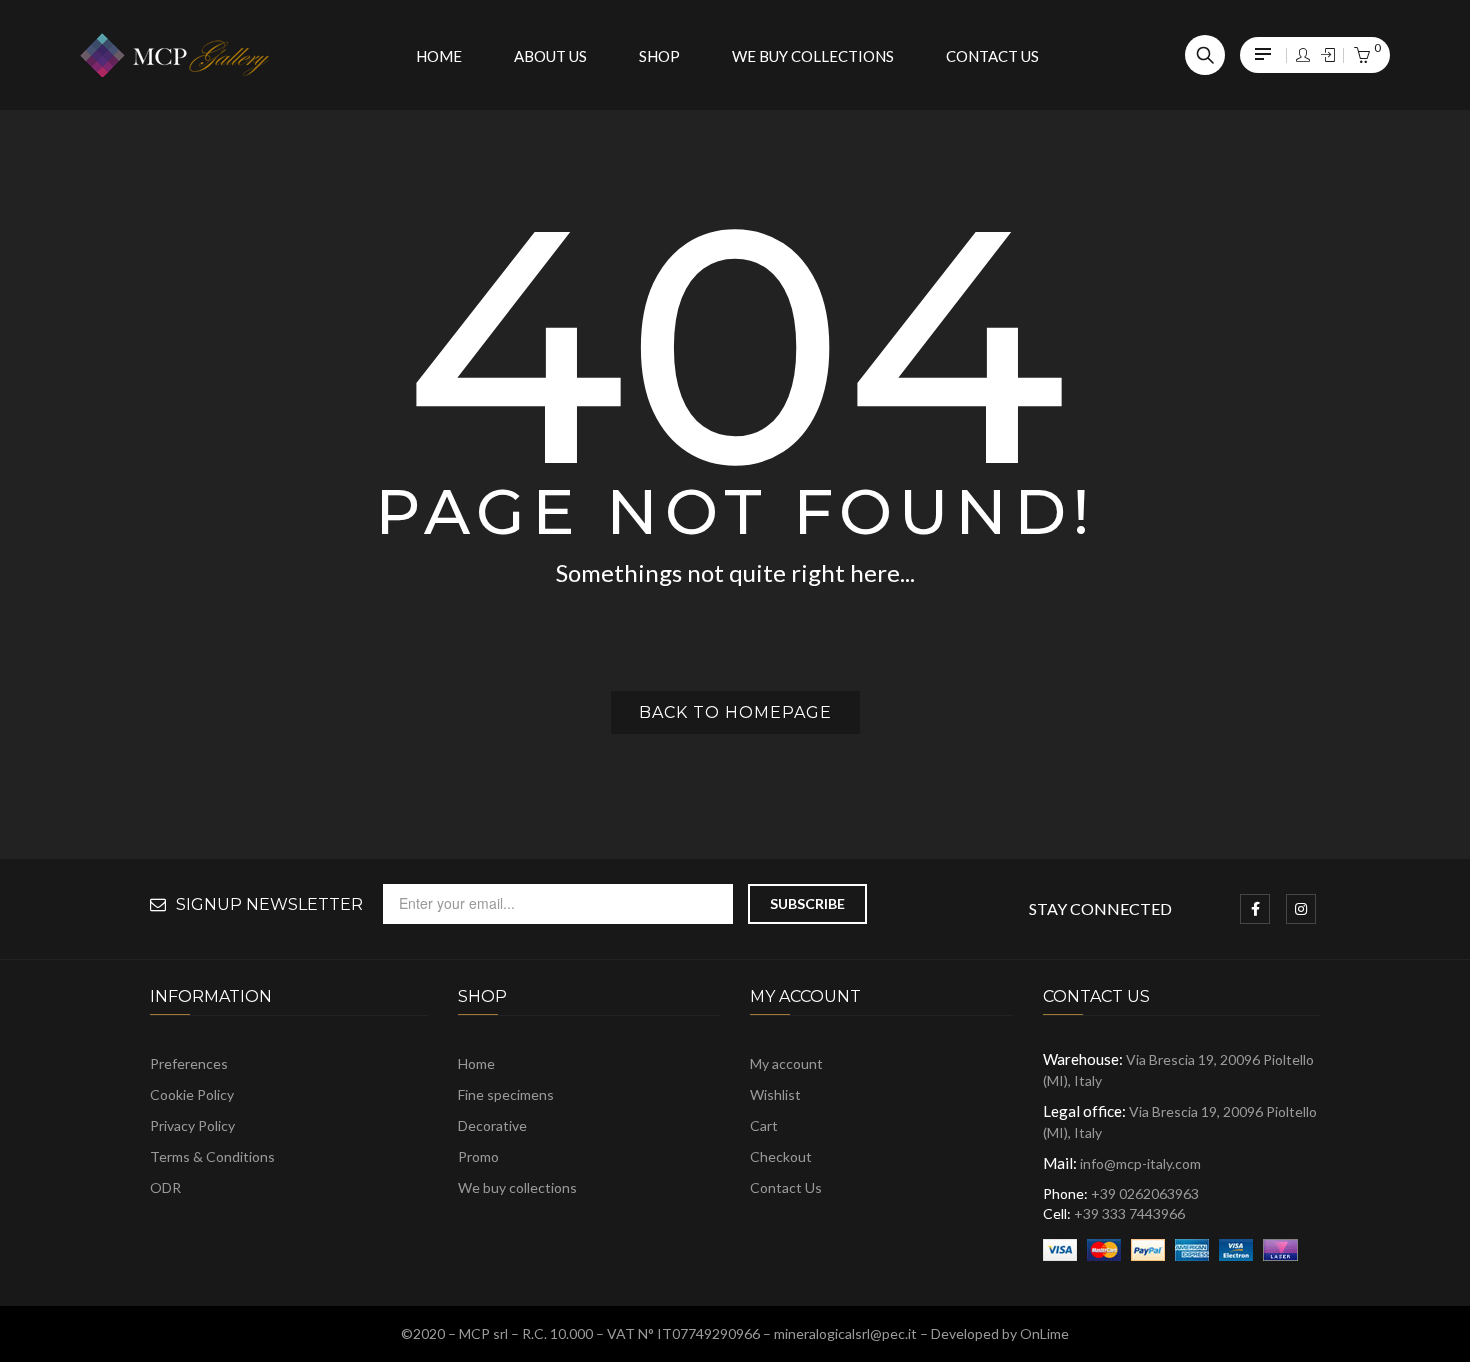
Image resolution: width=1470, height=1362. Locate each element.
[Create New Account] (1328, 55)
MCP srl (483, 1333)
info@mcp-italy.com (1140, 1163)
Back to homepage (735, 712)
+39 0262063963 (1145, 1193)
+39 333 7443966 (1129, 1213)
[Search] (1205, 55)
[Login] (1303, 55)
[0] (1362, 56)
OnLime (1044, 1333)
